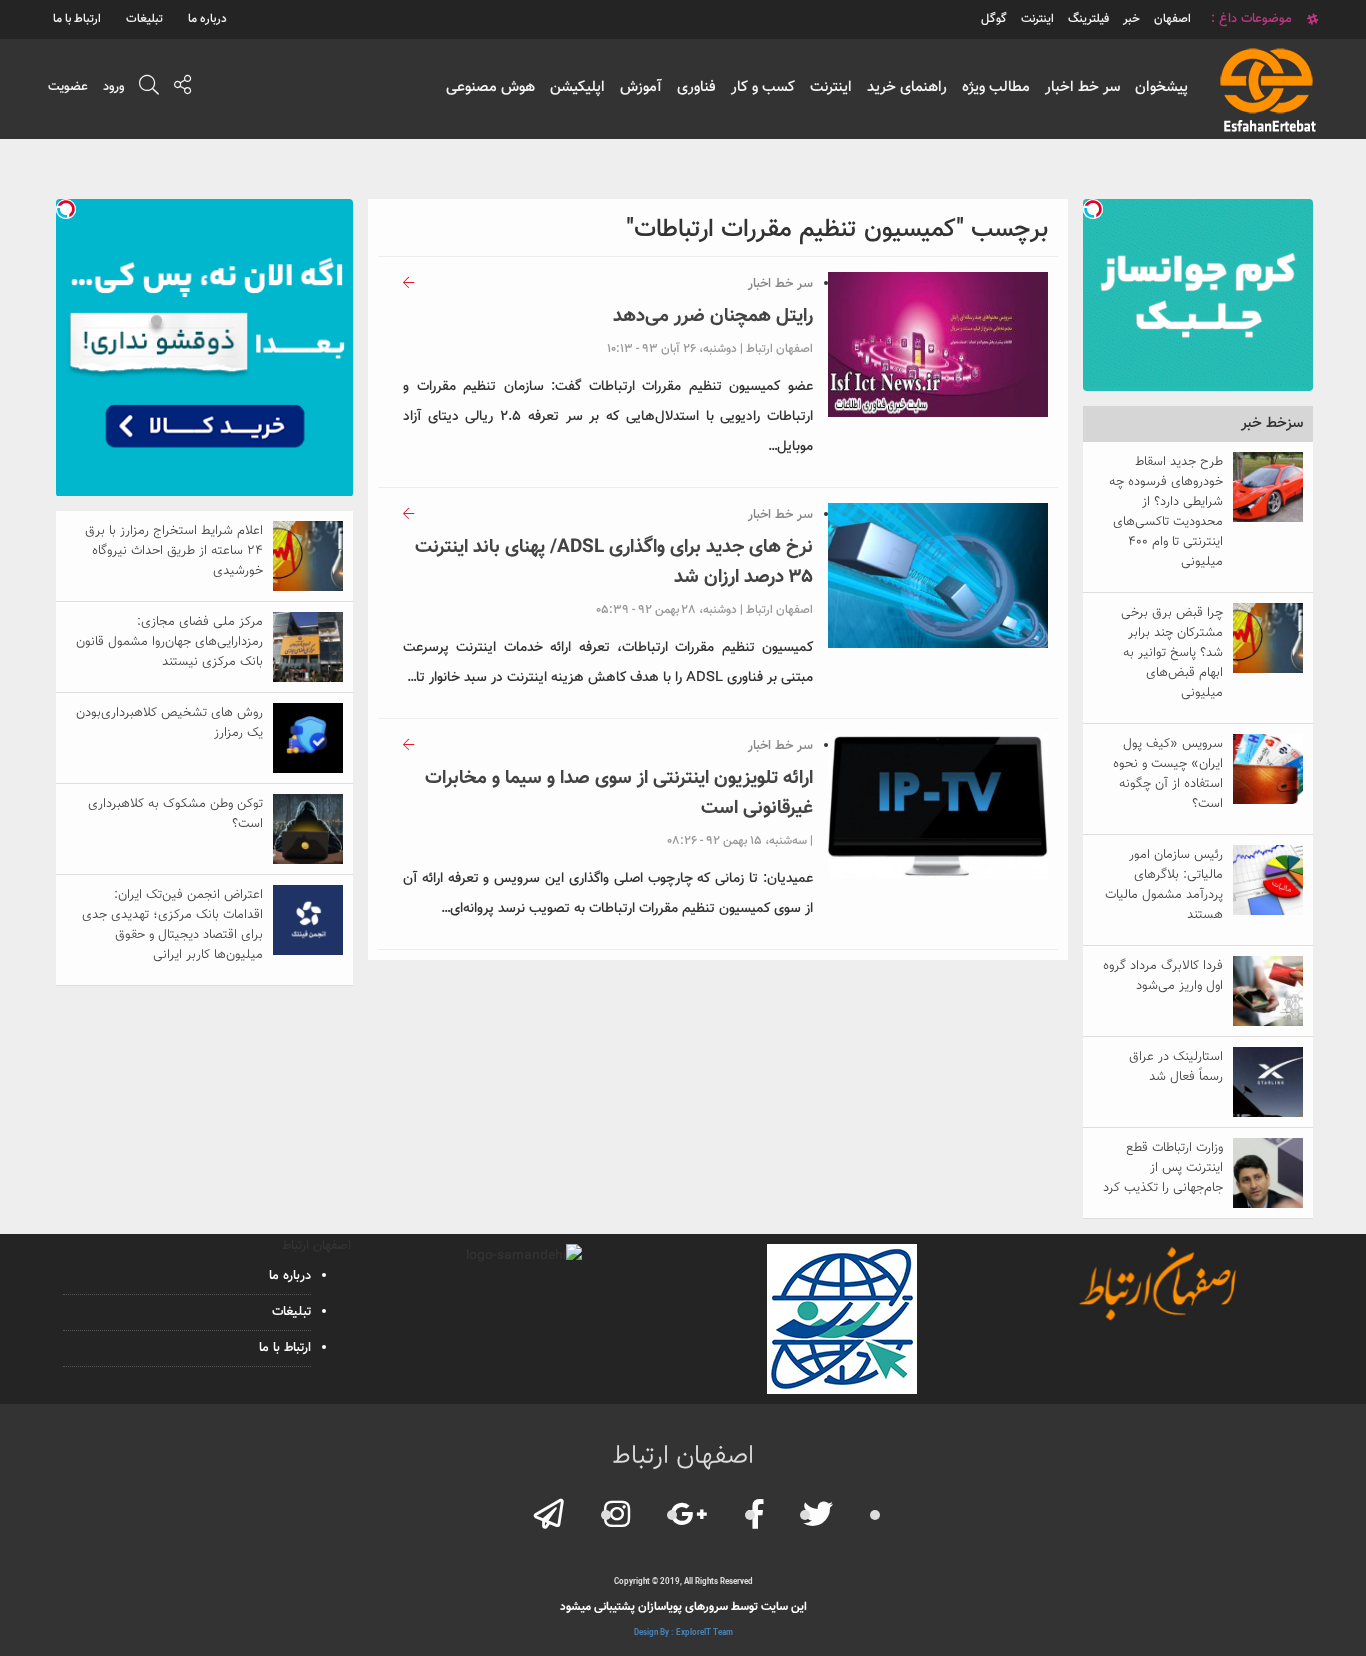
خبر (1131, 19)
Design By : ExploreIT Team (683, 1633)
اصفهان (1172, 19)
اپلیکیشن (577, 87)
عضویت (68, 87)
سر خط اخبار (1082, 87)
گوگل (994, 19)
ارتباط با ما (77, 19)
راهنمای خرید (907, 87)
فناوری (696, 87)
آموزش (641, 87)
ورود (113, 87)
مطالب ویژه (996, 87)
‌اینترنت (1037, 19)
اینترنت (831, 87)
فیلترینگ (1088, 19)
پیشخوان (1161, 87)
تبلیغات (144, 19)
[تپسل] (1093, 209)
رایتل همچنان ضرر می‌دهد (713, 316)
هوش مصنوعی (490, 87)
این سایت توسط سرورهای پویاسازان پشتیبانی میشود (683, 1607)
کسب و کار (763, 87)
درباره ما (207, 19)
